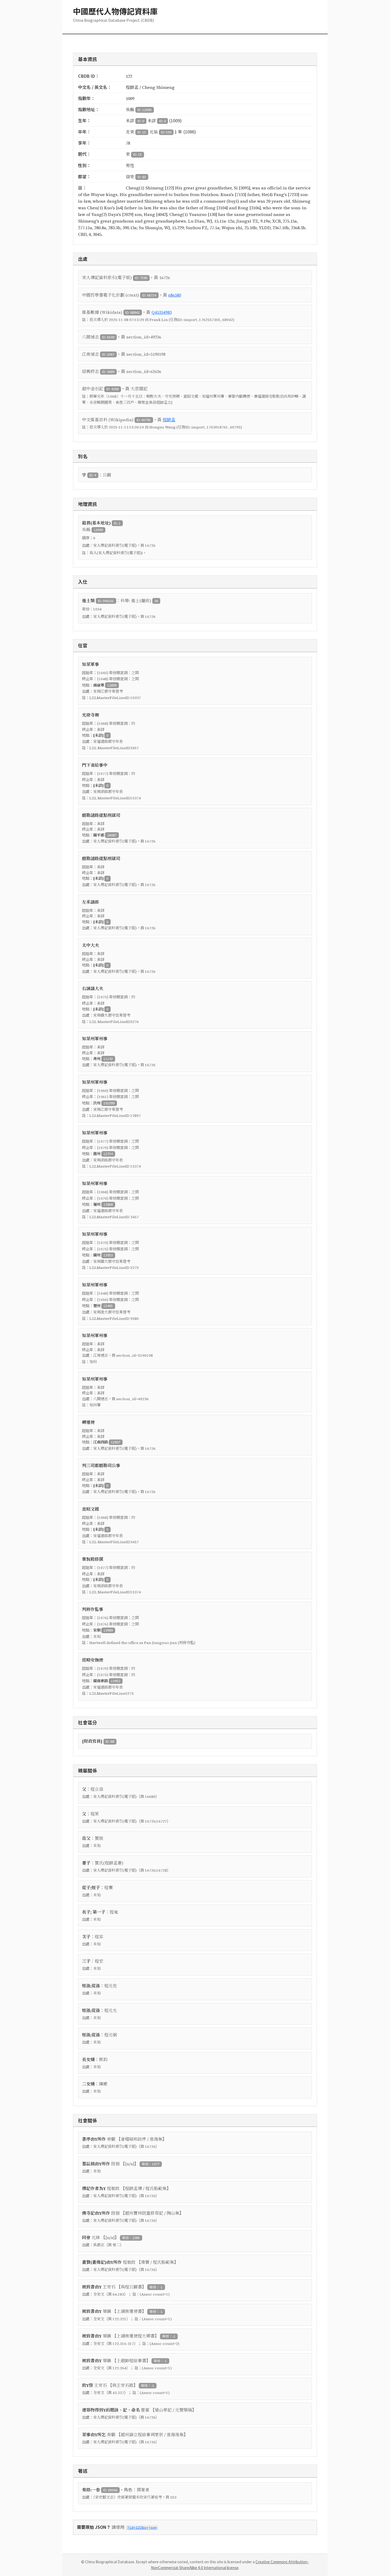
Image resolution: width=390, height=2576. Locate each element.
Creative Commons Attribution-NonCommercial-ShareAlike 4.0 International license (230, 2565)
